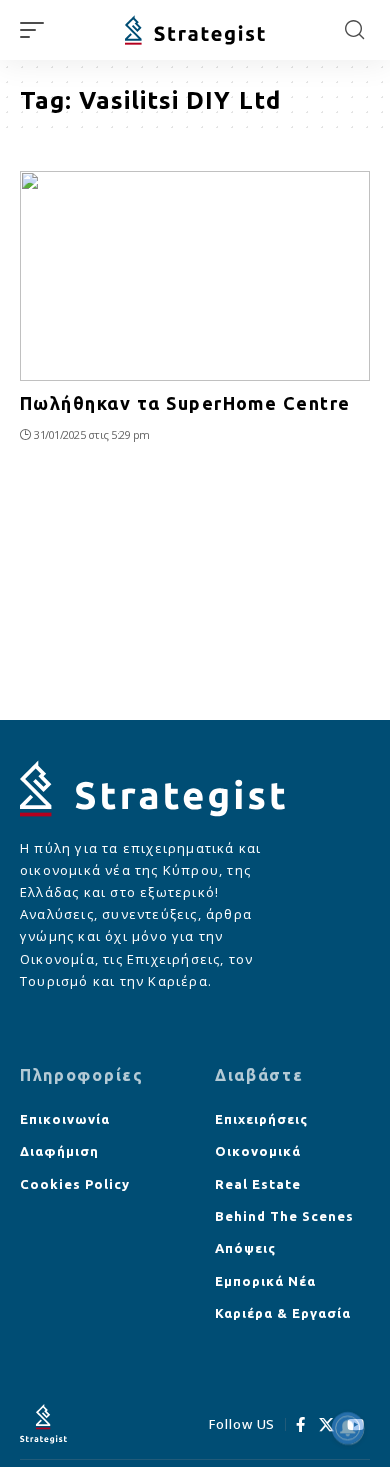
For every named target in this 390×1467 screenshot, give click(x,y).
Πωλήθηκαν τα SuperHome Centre (185, 403)
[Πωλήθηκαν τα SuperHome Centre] (195, 276)
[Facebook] (301, 1425)
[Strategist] (195, 30)
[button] (37, 30)
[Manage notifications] (348, 1428)
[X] (327, 1425)
